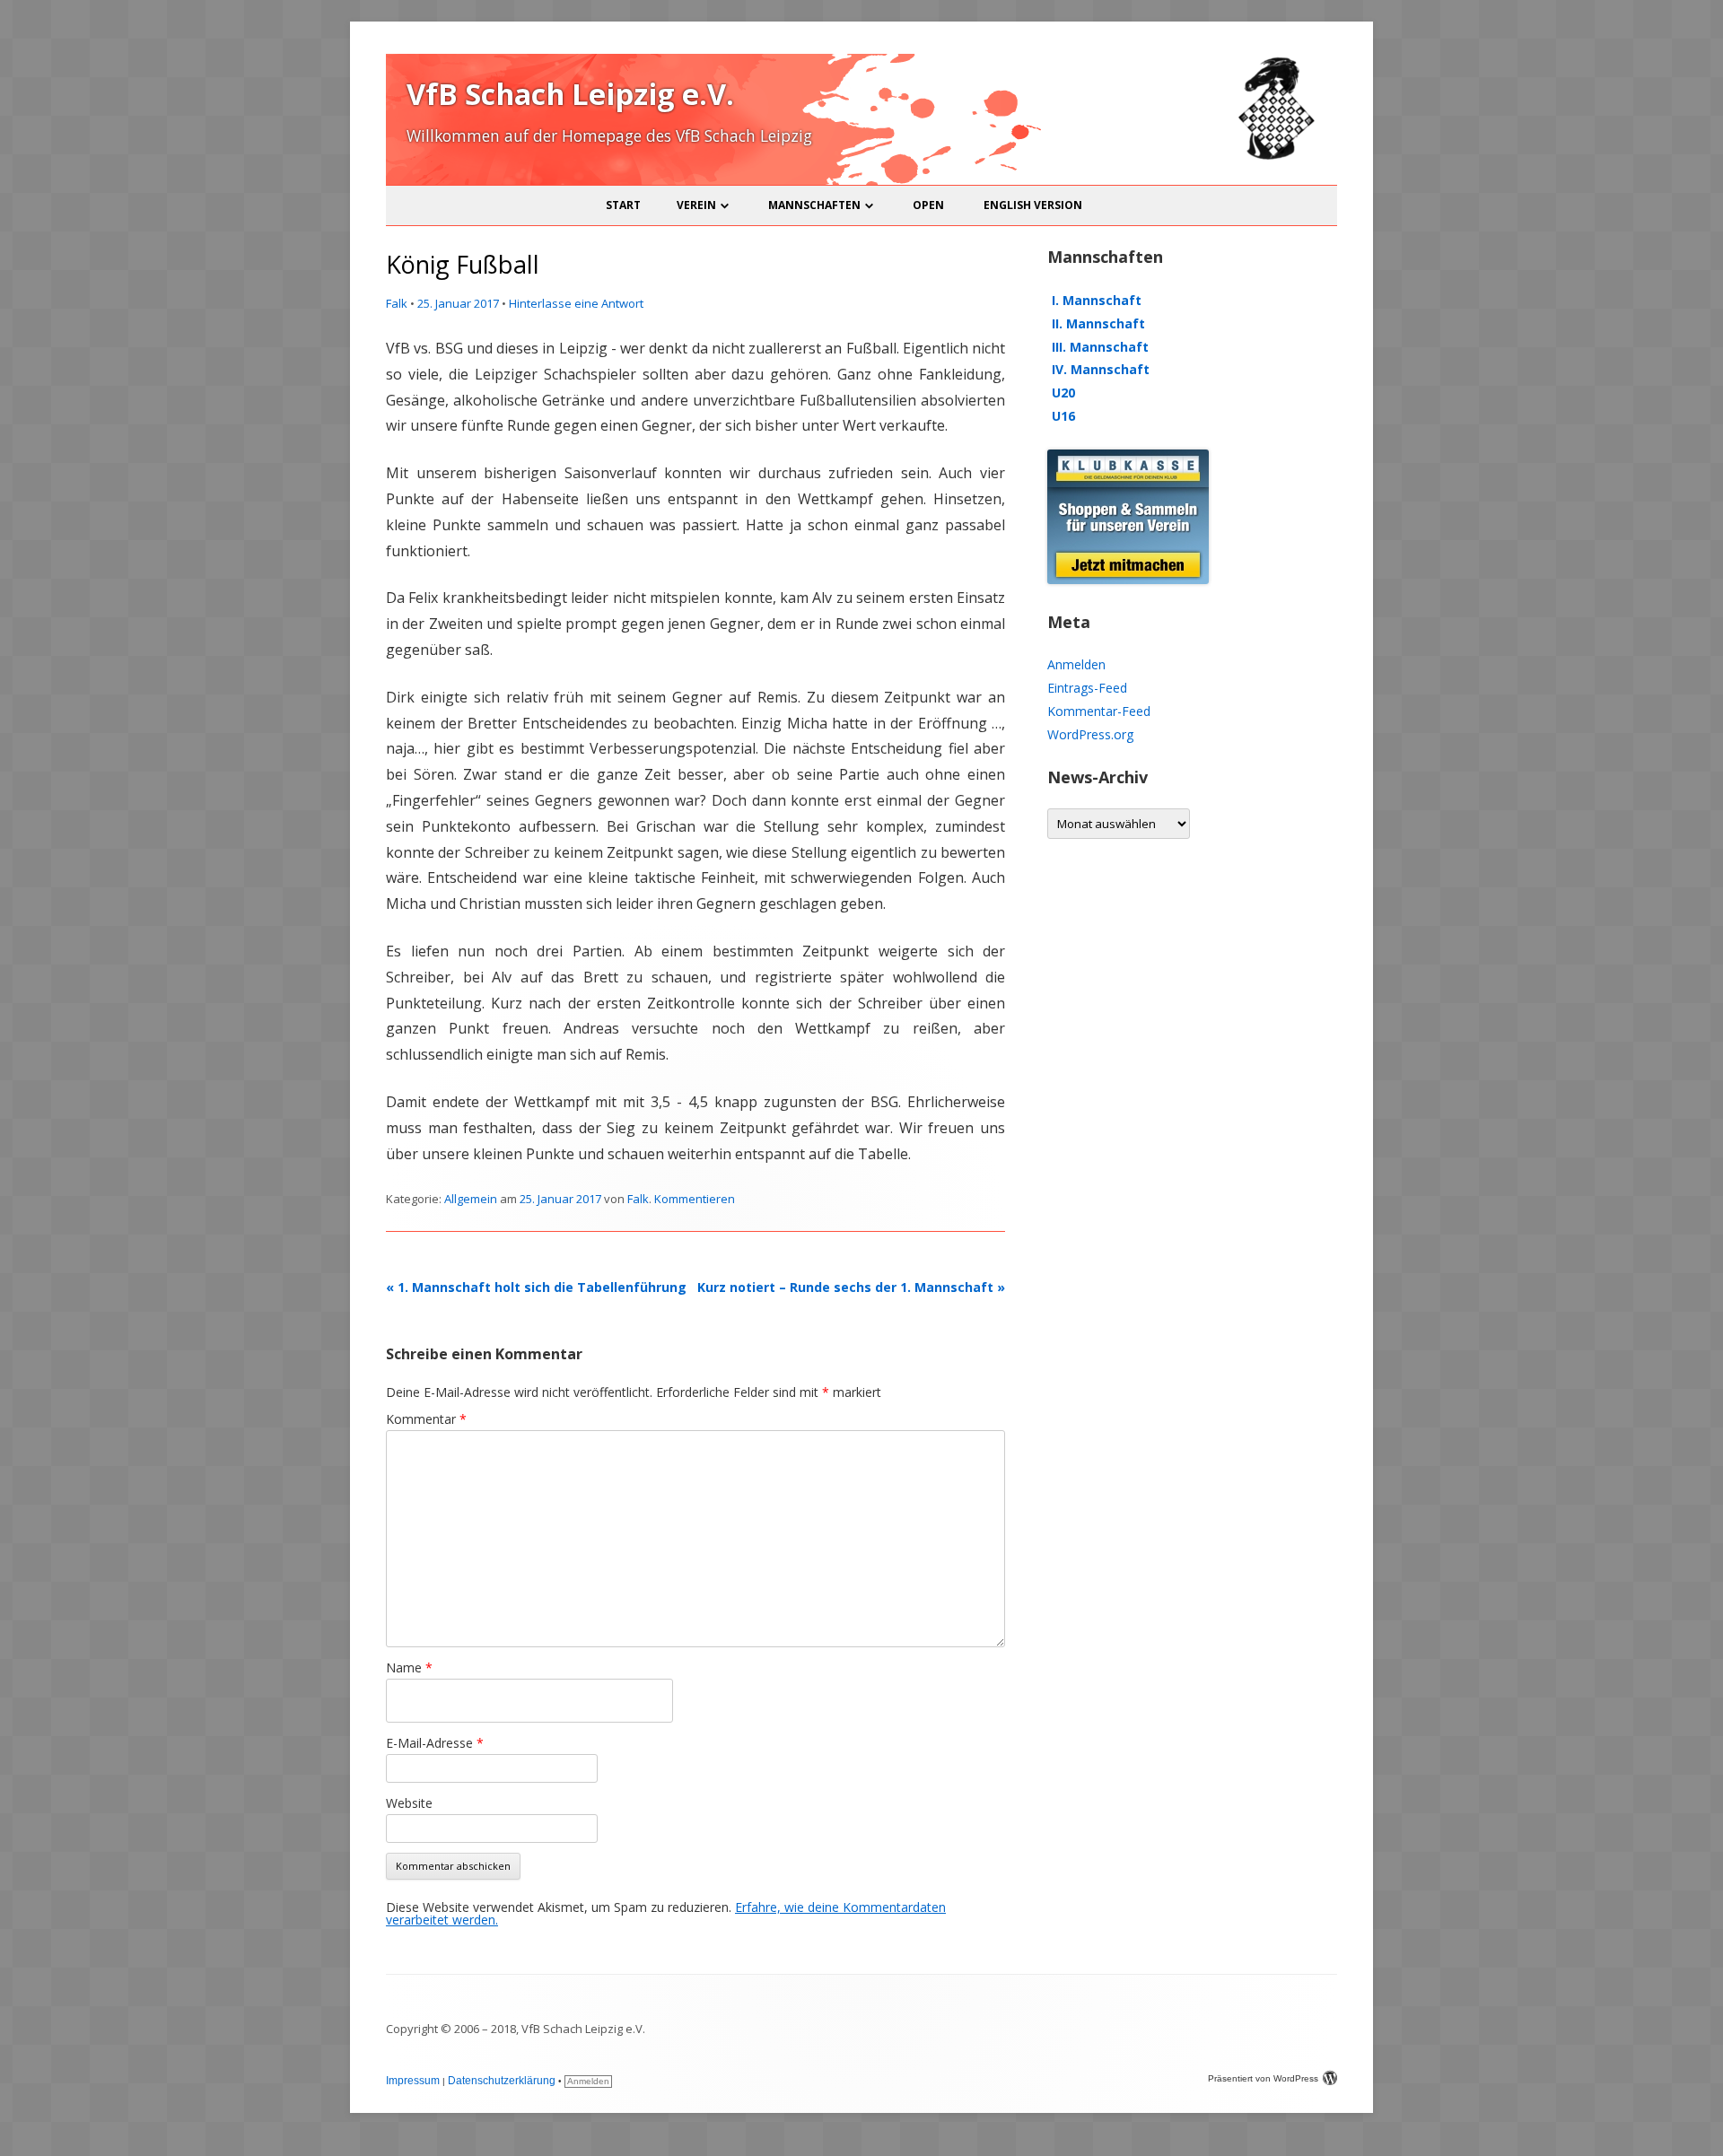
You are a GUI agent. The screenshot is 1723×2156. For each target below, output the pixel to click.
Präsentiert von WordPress (1263, 2078)
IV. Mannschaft (1101, 369)
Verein (696, 205)
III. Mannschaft (1100, 347)
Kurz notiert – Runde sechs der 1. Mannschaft (851, 1287)
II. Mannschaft (1098, 323)
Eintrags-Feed (1087, 688)
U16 (1063, 416)
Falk (397, 303)
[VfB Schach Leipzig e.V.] (1274, 157)
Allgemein (471, 1199)
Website (409, 1803)
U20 (1063, 393)
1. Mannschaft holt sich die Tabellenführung (536, 1287)
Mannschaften (814, 205)
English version (1033, 205)
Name (409, 1667)
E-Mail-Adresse (435, 1743)
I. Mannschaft (1097, 300)
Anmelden (1076, 664)
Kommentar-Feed (1099, 711)
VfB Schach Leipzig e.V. (570, 94)
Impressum (413, 2081)
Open (928, 205)
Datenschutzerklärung (502, 2081)
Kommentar (426, 1419)
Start (623, 205)
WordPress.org (1090, 734)
